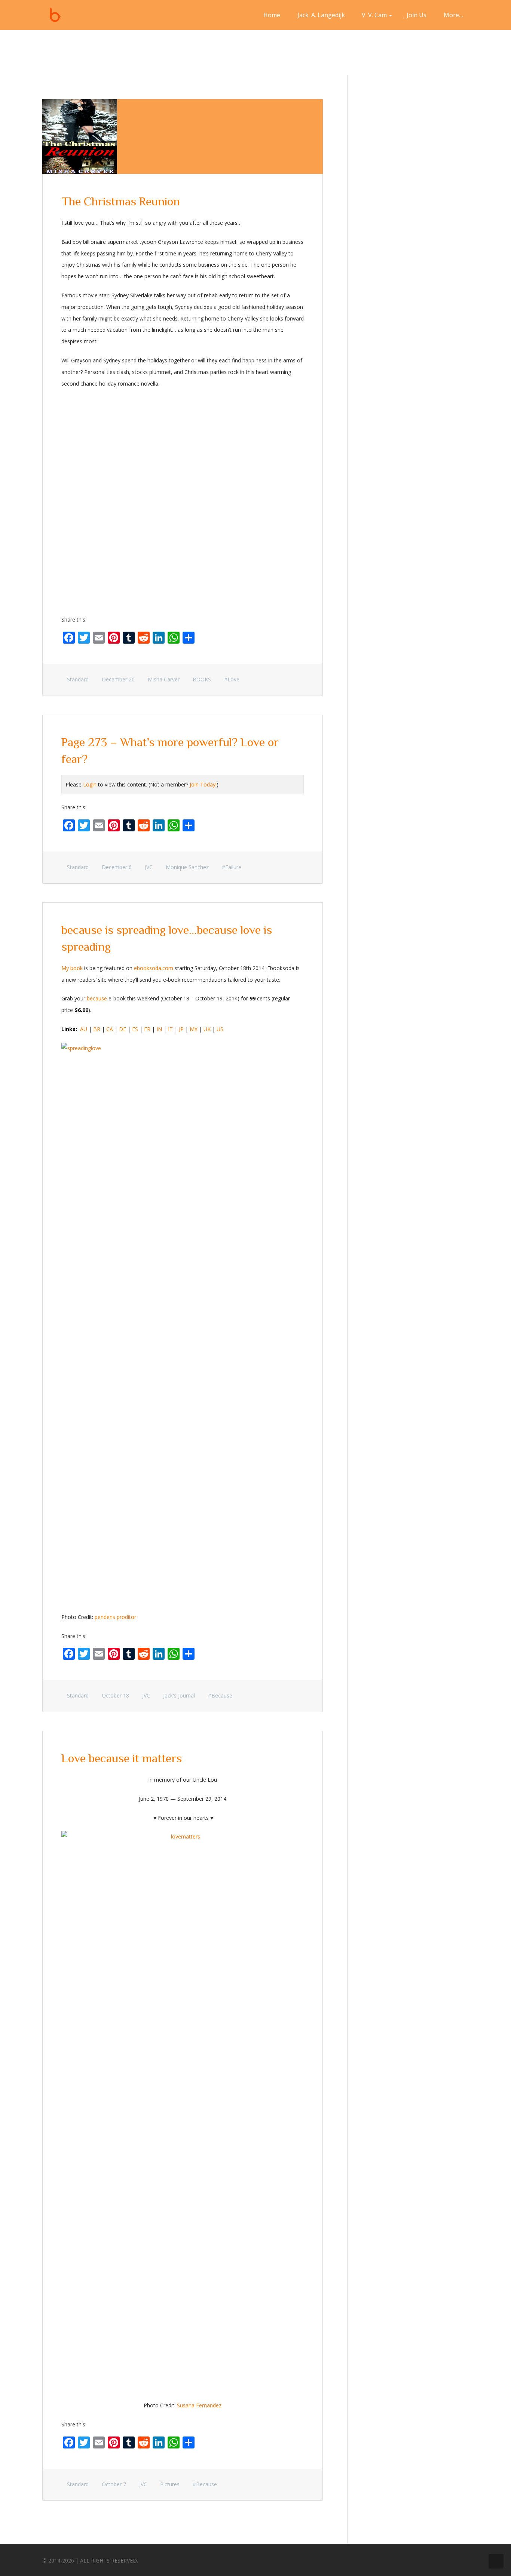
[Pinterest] (447, 2559)
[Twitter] (433, 2559)
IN (159, 1029)
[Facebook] (419, 2559)
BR (97, 1029)
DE (123, 1029)
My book (72, 968)
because (97, 998)
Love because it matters (122, 1758)
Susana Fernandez (199, 2405)
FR (147, 1029)
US (220, 1029)
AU (84, 1029)
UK (207, 1029)
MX (194, 1029)
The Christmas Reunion (121, 201)
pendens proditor (115, 1617)
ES (135, 1029)
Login (90, 784)
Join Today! (203, 784)
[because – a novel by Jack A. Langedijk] (55, 15)
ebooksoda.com (154, 968)
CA (110, 1029)
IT (170, 1029)
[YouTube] (461, 2559)
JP (181, 1029)
